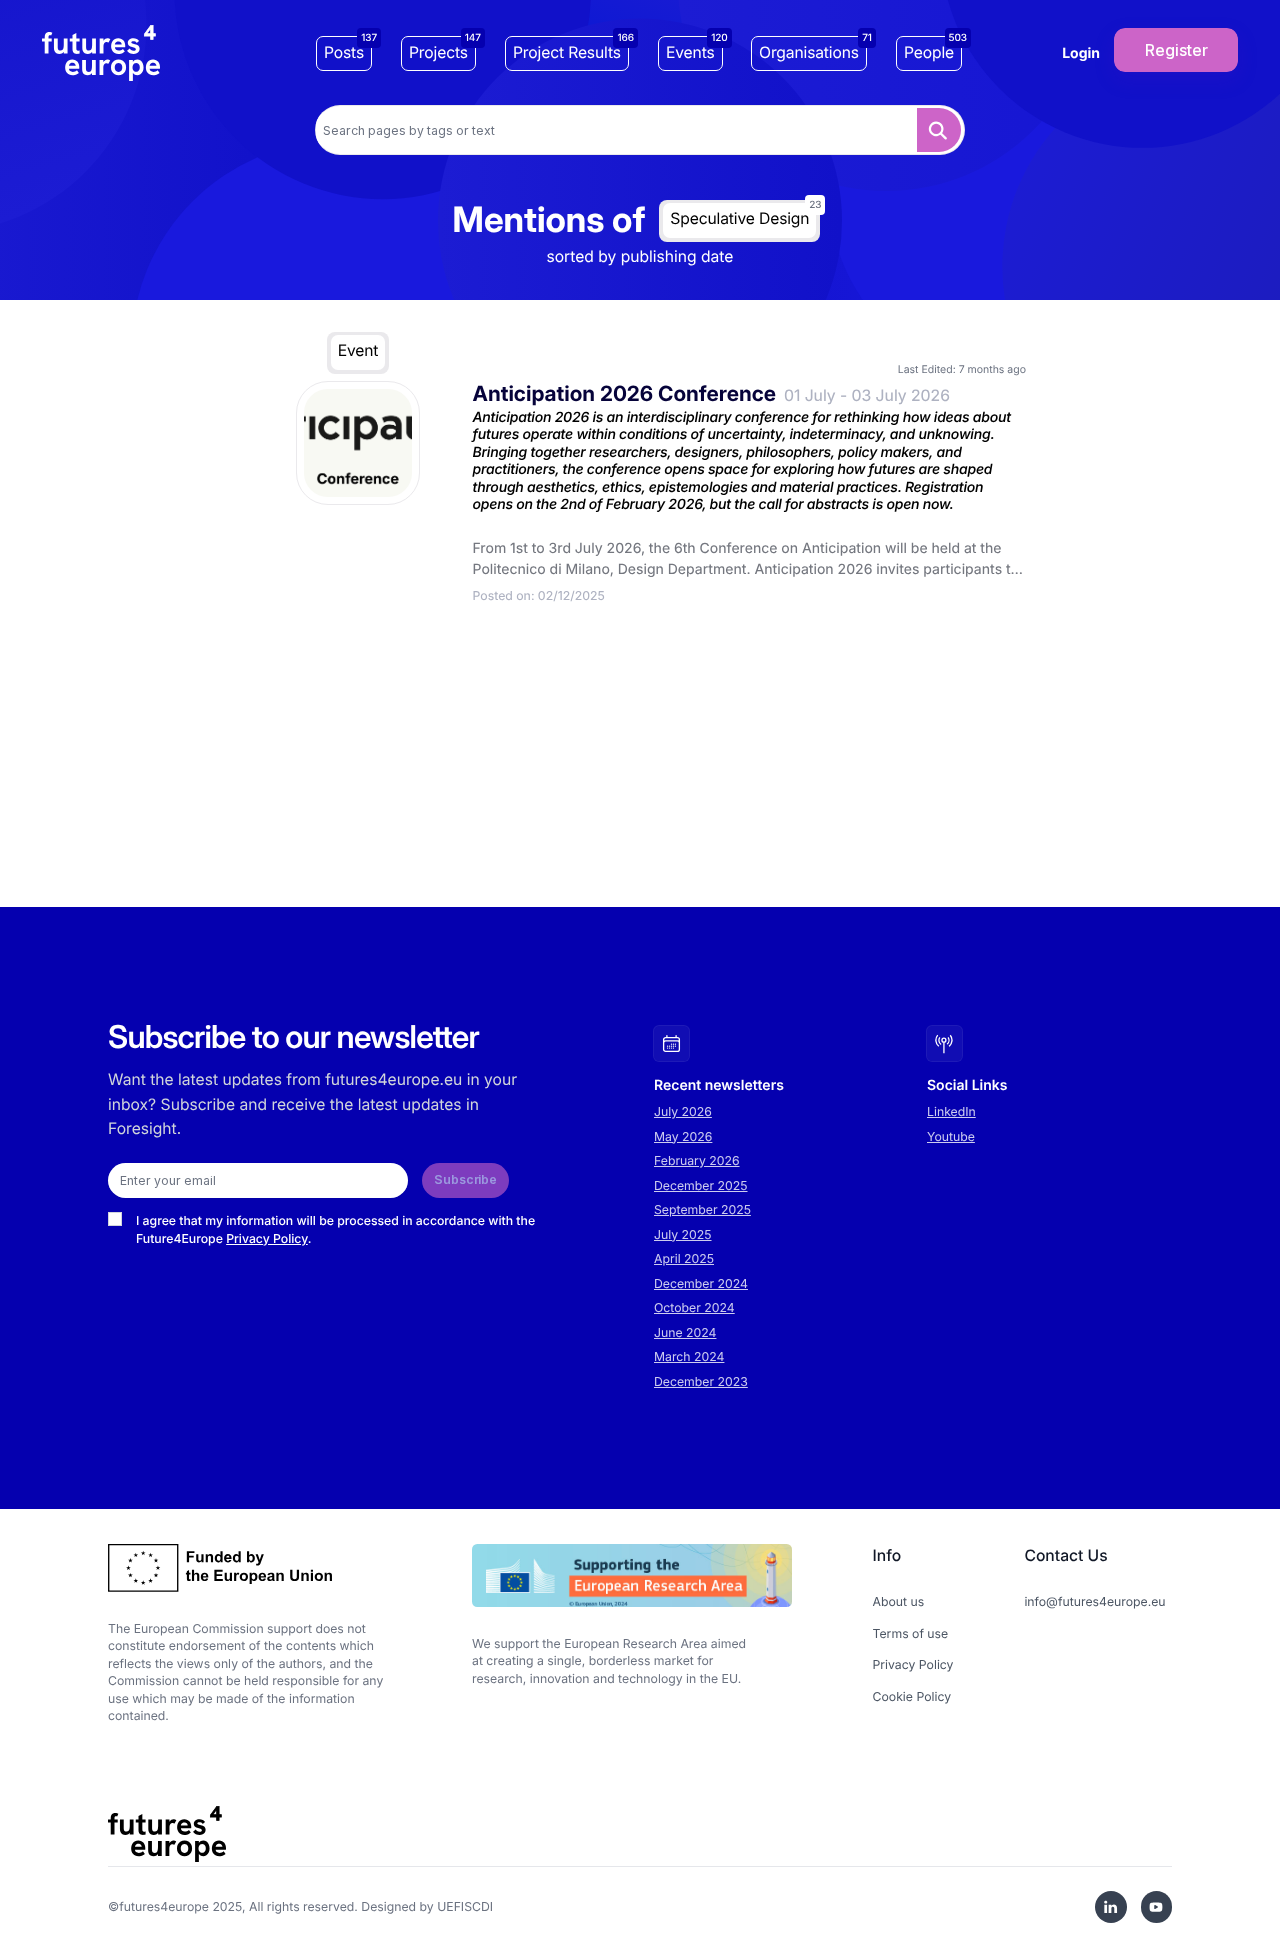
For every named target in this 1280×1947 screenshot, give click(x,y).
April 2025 (684, 1258)
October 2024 (694, 1307)
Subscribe (465, 1179)
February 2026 (697, 1160)
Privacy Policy (267, 1238)
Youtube (951, 1136)
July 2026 (683, 1111)
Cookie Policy (912, 1696)
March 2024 (689, 1356)
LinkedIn (951, 1111)
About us (899, 1601)
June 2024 (685, 1332)
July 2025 (683, 1234)
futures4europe (164, 1906)
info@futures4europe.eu (1094, 1601)
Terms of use (911, 1633)
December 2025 (701, 1185)
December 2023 (701, 1381)
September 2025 (702, 1209)
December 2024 (701, 1283)
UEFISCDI (465, 1906)
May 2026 (683, 1136)
